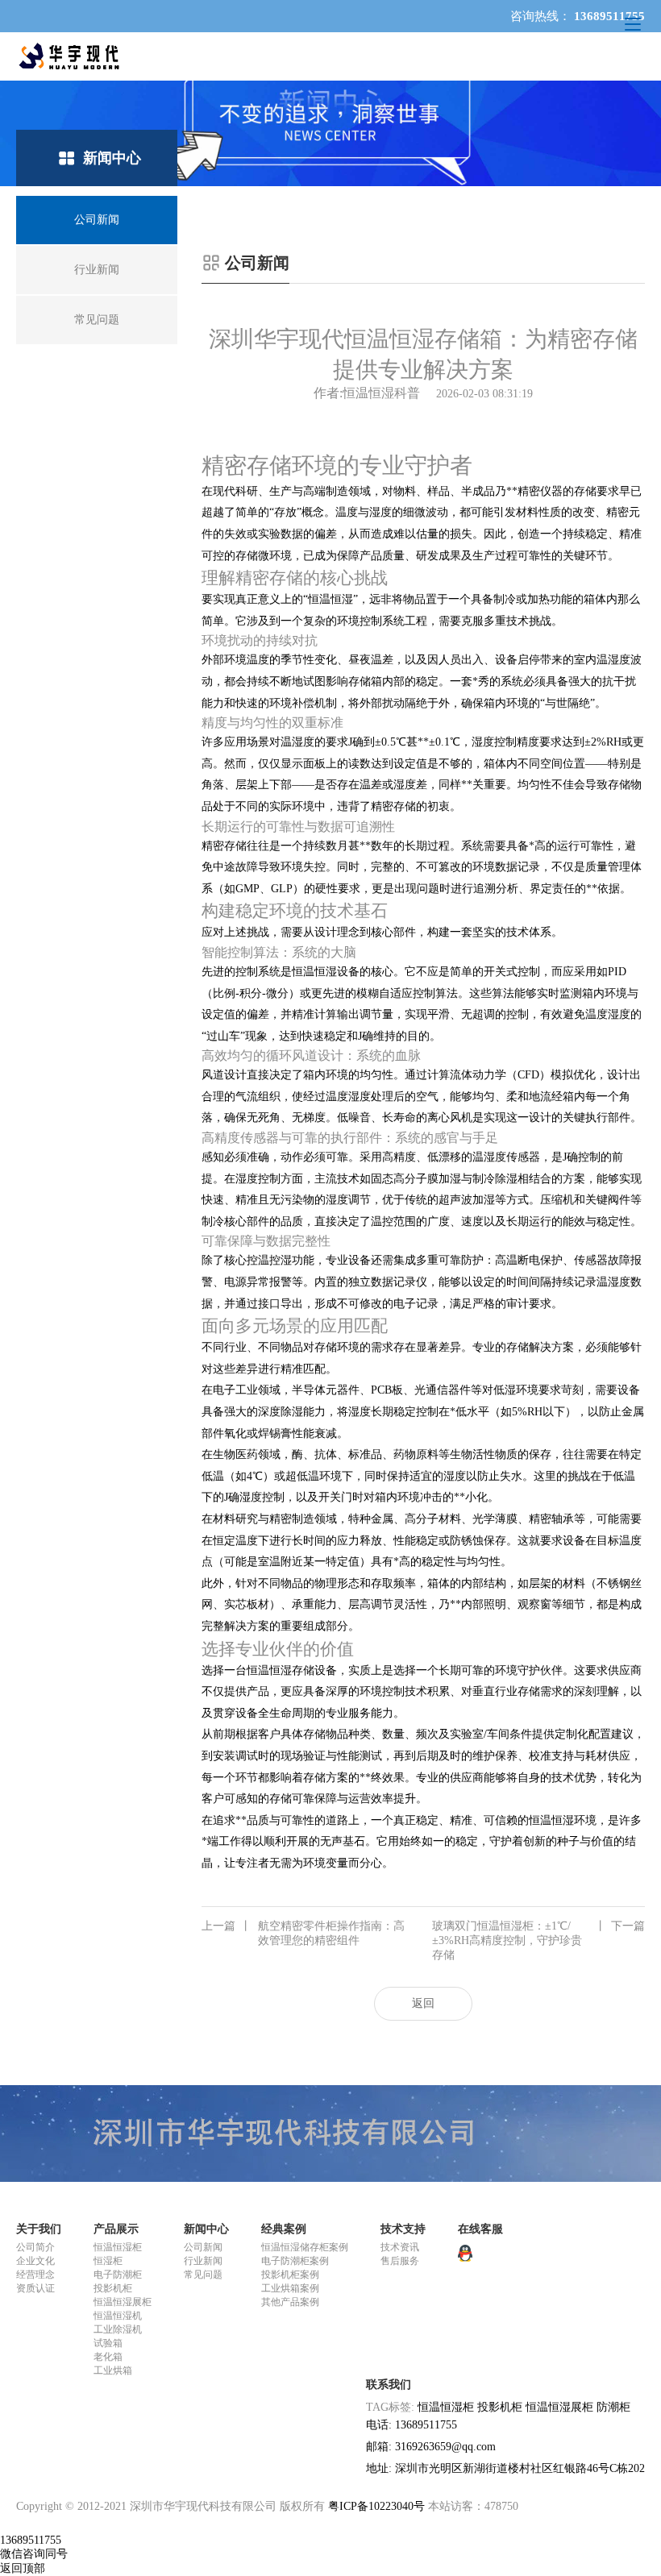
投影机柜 (113, 2288)
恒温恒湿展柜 (123, 2302)
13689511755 (31, 2540)
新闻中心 (206, 2229)
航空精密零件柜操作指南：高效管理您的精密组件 (303, 1933)
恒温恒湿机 (118, 2316)
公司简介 (35, 2247)
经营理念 (35, 2275)
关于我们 (39, 2229)
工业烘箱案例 (290, 2288)
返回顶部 (23, 2568)
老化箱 (108, 2357)
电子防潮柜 (118, 2275)
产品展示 (116, 2229)
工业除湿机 (118, 2329)
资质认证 (35, 2288)
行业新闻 (203, 2261)
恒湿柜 (108, 2261)
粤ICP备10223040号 (376, 2506)
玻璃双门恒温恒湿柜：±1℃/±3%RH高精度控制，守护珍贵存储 (538, 1940)
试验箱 (108, 2343)
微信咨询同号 (34, 2554)
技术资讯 (400, 2247)
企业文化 (35, 2261)
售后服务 (400, 2261)
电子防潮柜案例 (295, 2261)
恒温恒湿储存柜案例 (305, 2247)
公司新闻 (203, 2247)
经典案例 (284, 2229)
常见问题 (203, 2275)
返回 (423, 2003)
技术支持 (403, 2229)
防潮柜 (613, 2407)
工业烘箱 (113, 2370)
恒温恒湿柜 (118, 2247)
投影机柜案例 (290, 2275)
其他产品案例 (290, 2302)
